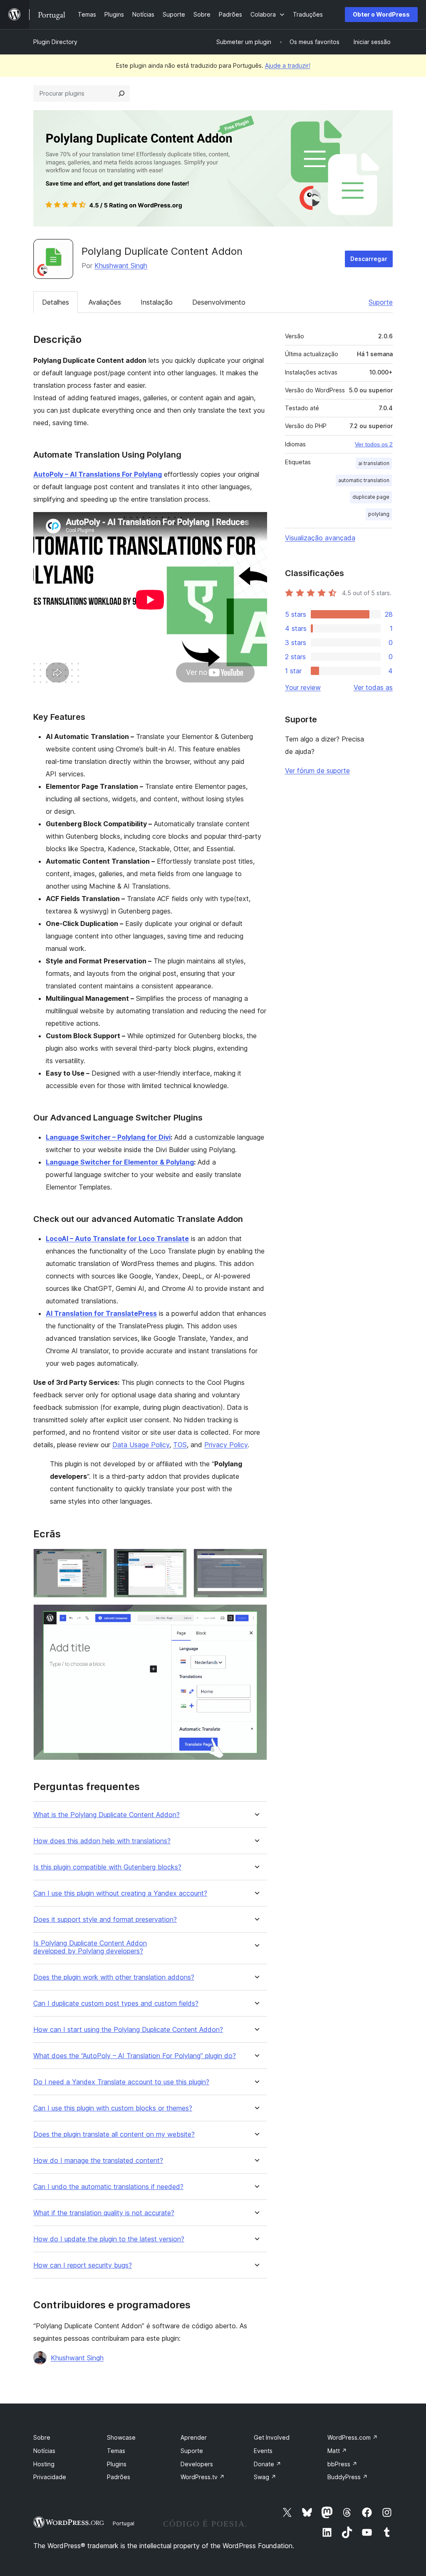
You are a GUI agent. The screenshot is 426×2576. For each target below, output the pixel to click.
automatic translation (364, 480)
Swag (265, 2477)
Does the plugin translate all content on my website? (114, 2134)
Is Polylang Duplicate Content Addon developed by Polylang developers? (90, 1947)
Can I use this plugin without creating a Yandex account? (120, 1893)
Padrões (119, 2477)
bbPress (342, 2464)
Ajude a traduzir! (288, 65)
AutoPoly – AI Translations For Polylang (98, 474)
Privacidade (50, 2477)
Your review (303, 687)
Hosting (44, 2464)
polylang (379, 514)
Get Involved (272, 2437)
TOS (180, 1445)
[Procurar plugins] (121, 94)
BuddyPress (348, 2477)
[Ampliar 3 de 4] (256, 1560)
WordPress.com (353, 2437)
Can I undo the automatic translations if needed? (108, 2187)
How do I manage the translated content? (98, 2161)
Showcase (121, 2437)
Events (263, 2451)
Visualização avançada (320, 538)
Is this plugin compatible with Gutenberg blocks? (107, 1867)
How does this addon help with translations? (102, 1841)
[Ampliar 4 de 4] (256, 1616)
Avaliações (105, 302)
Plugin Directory (55, 42)
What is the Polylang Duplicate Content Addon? (106, 1815)
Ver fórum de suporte (317, 771)
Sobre (42, 2437)
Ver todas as (373, 687)
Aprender (194, 2437)
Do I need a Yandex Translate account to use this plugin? (121, 2082)
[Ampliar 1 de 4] (96, 1560)
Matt (337, 2451)
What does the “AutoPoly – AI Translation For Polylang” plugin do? (135, 2056)
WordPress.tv (203, 2477)
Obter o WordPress (381, 14)
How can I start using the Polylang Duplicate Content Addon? (128, 2030)
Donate (267, 2464)
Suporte (381, 302)
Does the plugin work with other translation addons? (114, 1977)
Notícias (44, 2451)
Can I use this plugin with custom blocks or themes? (113, 2108)
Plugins (117, 2464)
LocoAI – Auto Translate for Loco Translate (117, 1239)
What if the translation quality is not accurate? (104, 2213)
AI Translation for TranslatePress (101, 1313)
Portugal (124, 2523)
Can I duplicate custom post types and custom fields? (116, 2003)
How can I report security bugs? (83, 2265)
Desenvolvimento (219, 302)
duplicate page (371, 497)
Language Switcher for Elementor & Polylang (120, 1162)
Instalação (157, 302)
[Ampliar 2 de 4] (176, 1560)
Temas (116, 2451)
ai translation (374, 463)
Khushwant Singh (121, 266)
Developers (197, 2464)
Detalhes (56, 302)
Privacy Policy (226, 1445)
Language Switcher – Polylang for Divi (108, 1137)
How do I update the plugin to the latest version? (109, 2239)
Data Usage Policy (141, 1445)
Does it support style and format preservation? (105, 1920)
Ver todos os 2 (374, 444)
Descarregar (369, 259)
